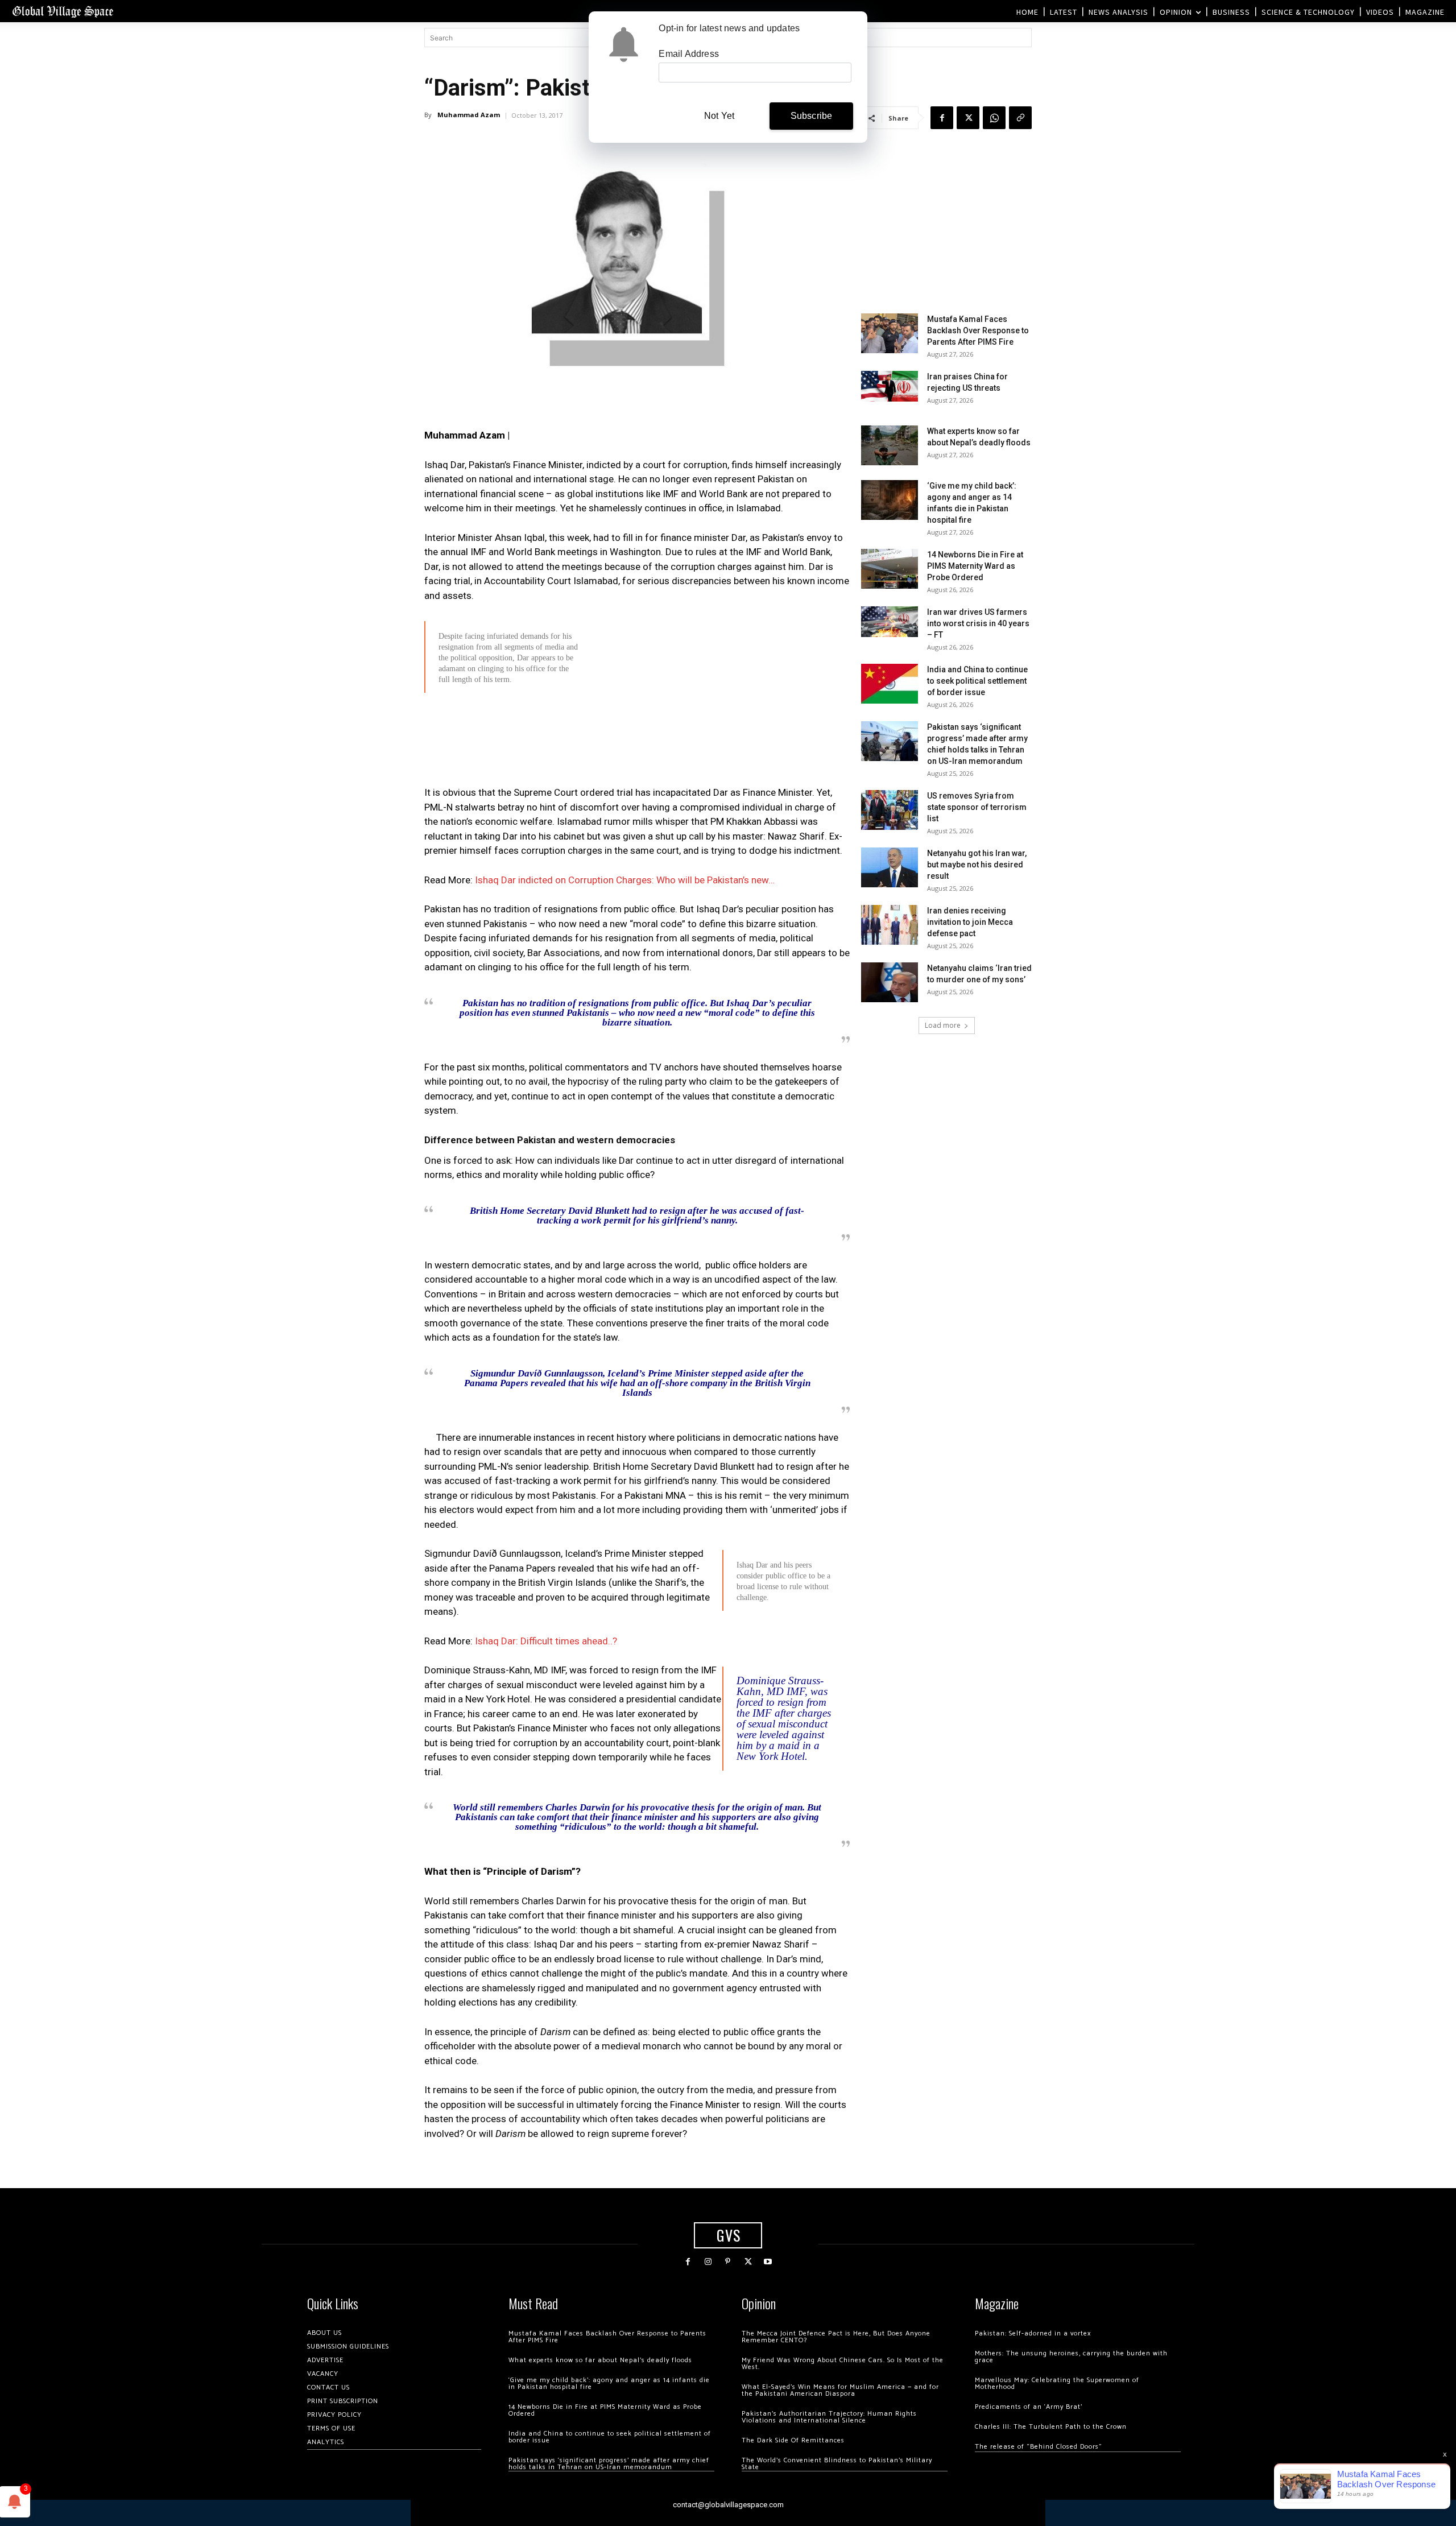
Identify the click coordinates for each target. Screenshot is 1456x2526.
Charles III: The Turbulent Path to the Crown (1051, 2427)
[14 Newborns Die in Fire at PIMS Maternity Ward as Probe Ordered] (890, 569)
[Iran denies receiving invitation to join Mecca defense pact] (890, 925)
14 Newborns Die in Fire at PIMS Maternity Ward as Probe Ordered (975, 566)
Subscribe (812, 116)
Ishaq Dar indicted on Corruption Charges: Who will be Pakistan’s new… (625, 880)
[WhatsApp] (994, 118)
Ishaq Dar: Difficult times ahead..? (546, 1641)
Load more (943, 1025)
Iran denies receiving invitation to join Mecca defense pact (970, 922)
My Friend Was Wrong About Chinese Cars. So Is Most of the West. (843, 2364)
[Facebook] (942, 118)
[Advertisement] (637, 780)
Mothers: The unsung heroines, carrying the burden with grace (1071, 2357)
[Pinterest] (728, 2262)
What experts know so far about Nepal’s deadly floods (600, 2360)
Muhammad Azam (469, 115)
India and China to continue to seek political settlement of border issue (977, 681)
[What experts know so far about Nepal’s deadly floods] (890, 445)
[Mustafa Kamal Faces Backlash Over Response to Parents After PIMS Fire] (890, 333)
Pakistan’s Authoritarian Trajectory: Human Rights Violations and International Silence (829, 2417)
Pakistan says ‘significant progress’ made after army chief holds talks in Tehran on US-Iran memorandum (609, 2464)
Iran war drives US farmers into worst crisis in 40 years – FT (978, 623)
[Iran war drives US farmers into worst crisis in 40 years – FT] (890, 621)
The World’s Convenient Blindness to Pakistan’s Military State (837, 2464)
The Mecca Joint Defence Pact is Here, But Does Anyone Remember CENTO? (836, 2337)
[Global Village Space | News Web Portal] (63, 11)
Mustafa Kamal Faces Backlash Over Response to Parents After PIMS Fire (978, 330)
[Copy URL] (1020, 118)
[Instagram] (708, 2262)
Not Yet (719, 116)
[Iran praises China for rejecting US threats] (890, 386)
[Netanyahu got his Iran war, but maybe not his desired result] (890, 867)
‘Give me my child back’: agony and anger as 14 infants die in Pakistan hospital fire (609, 2384)
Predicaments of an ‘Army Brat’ (1029, 2407)
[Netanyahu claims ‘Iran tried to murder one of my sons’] (890, 982)
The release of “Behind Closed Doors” (1039, 2447)
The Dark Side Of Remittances (793, 2440)
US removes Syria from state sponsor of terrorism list (977, 807)
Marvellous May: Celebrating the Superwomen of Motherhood (1057, 2384)
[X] (968, 118)
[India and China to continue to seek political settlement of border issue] (890, 684)
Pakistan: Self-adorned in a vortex (1033, 2333)
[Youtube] (768, 2262)
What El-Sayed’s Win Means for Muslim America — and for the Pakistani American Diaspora (840, 2390)
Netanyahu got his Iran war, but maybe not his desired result (977, 865)
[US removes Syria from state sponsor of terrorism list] (890, 810)
